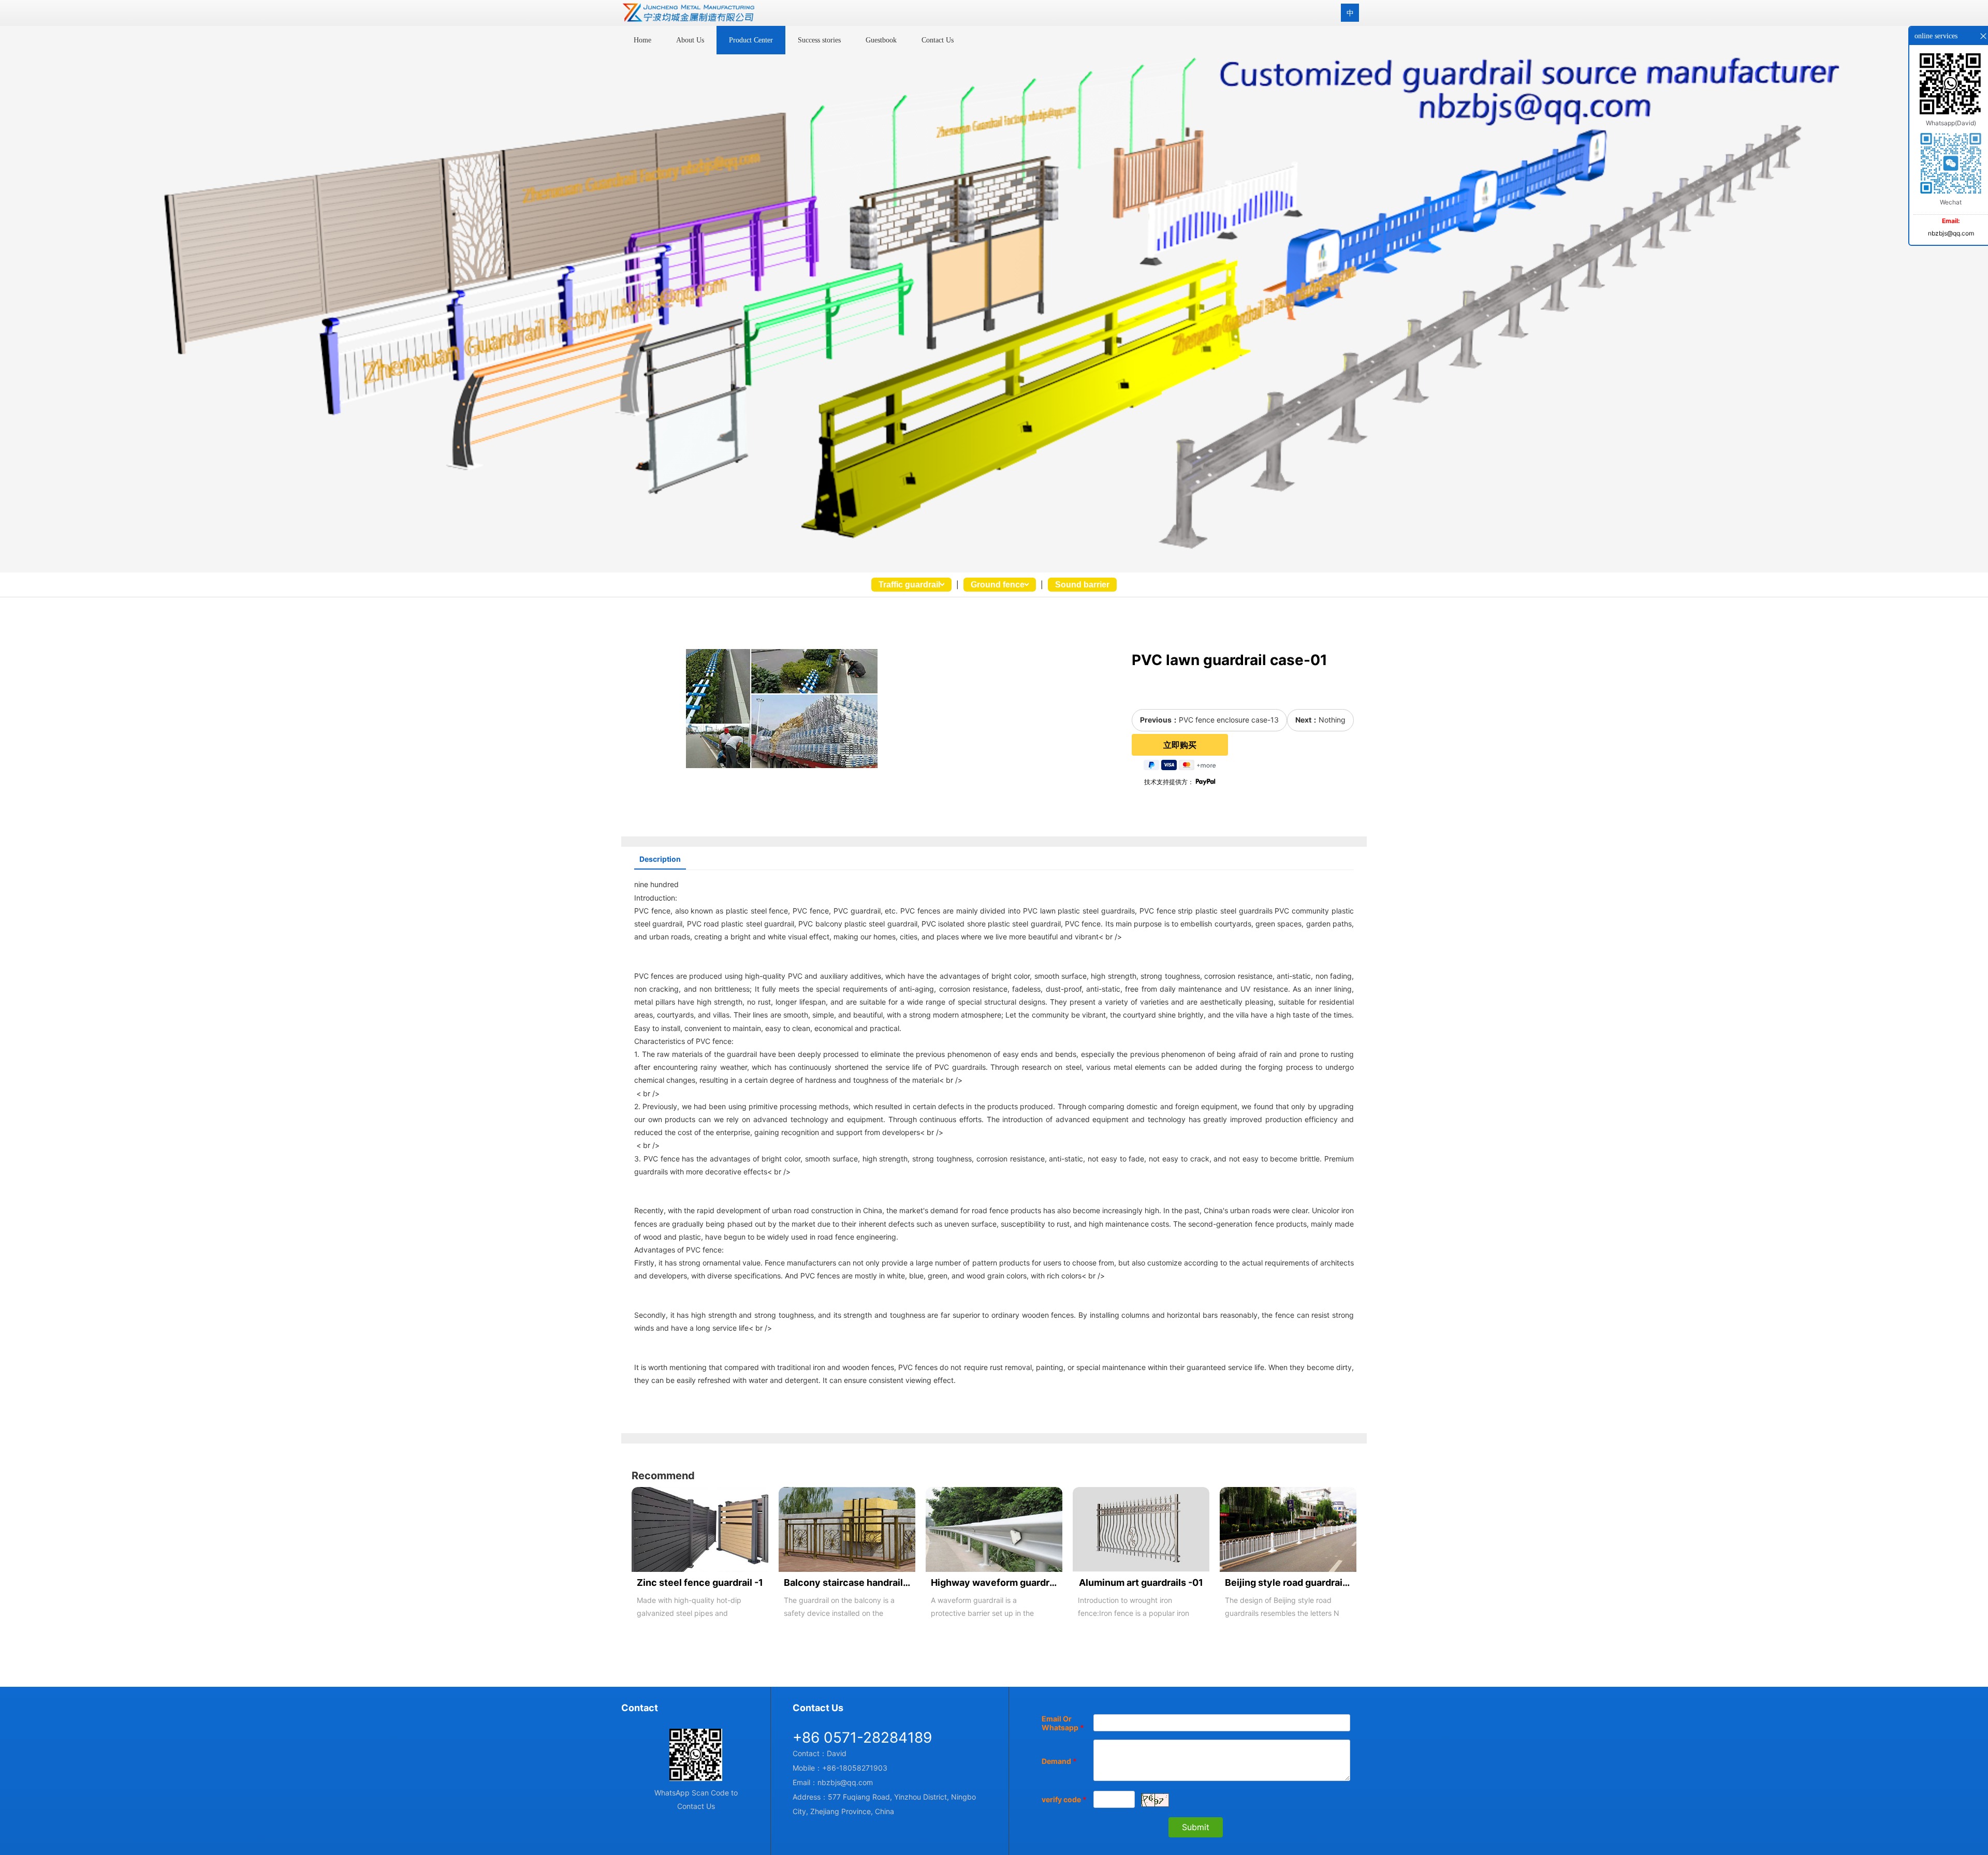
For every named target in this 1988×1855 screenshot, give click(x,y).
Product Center (751, 40)
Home (642, 40)
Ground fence (998, 585)
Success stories (819, 40)
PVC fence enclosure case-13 (1229, 720)
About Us (690, 40)
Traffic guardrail (909, 585)
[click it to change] (1155, 1800)
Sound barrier (1082, 585)
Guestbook (881, 40)
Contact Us (938, 40)
